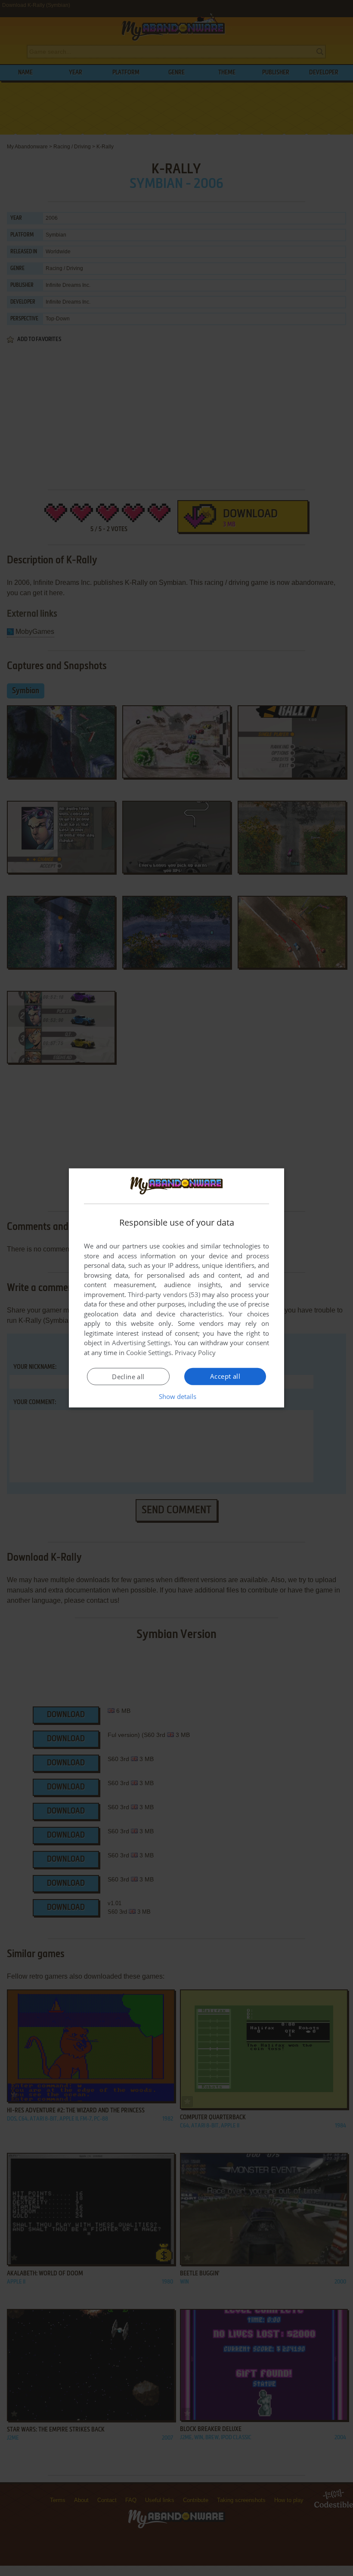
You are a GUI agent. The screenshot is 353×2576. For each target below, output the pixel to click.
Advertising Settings (141, 1343)
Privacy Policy (195, 1353)
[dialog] (176, 1288)
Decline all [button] (128, 1377)
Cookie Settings (149, 1353)
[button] (177, 1396)
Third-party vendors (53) (164, 1294)
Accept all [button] (225, 1376)
